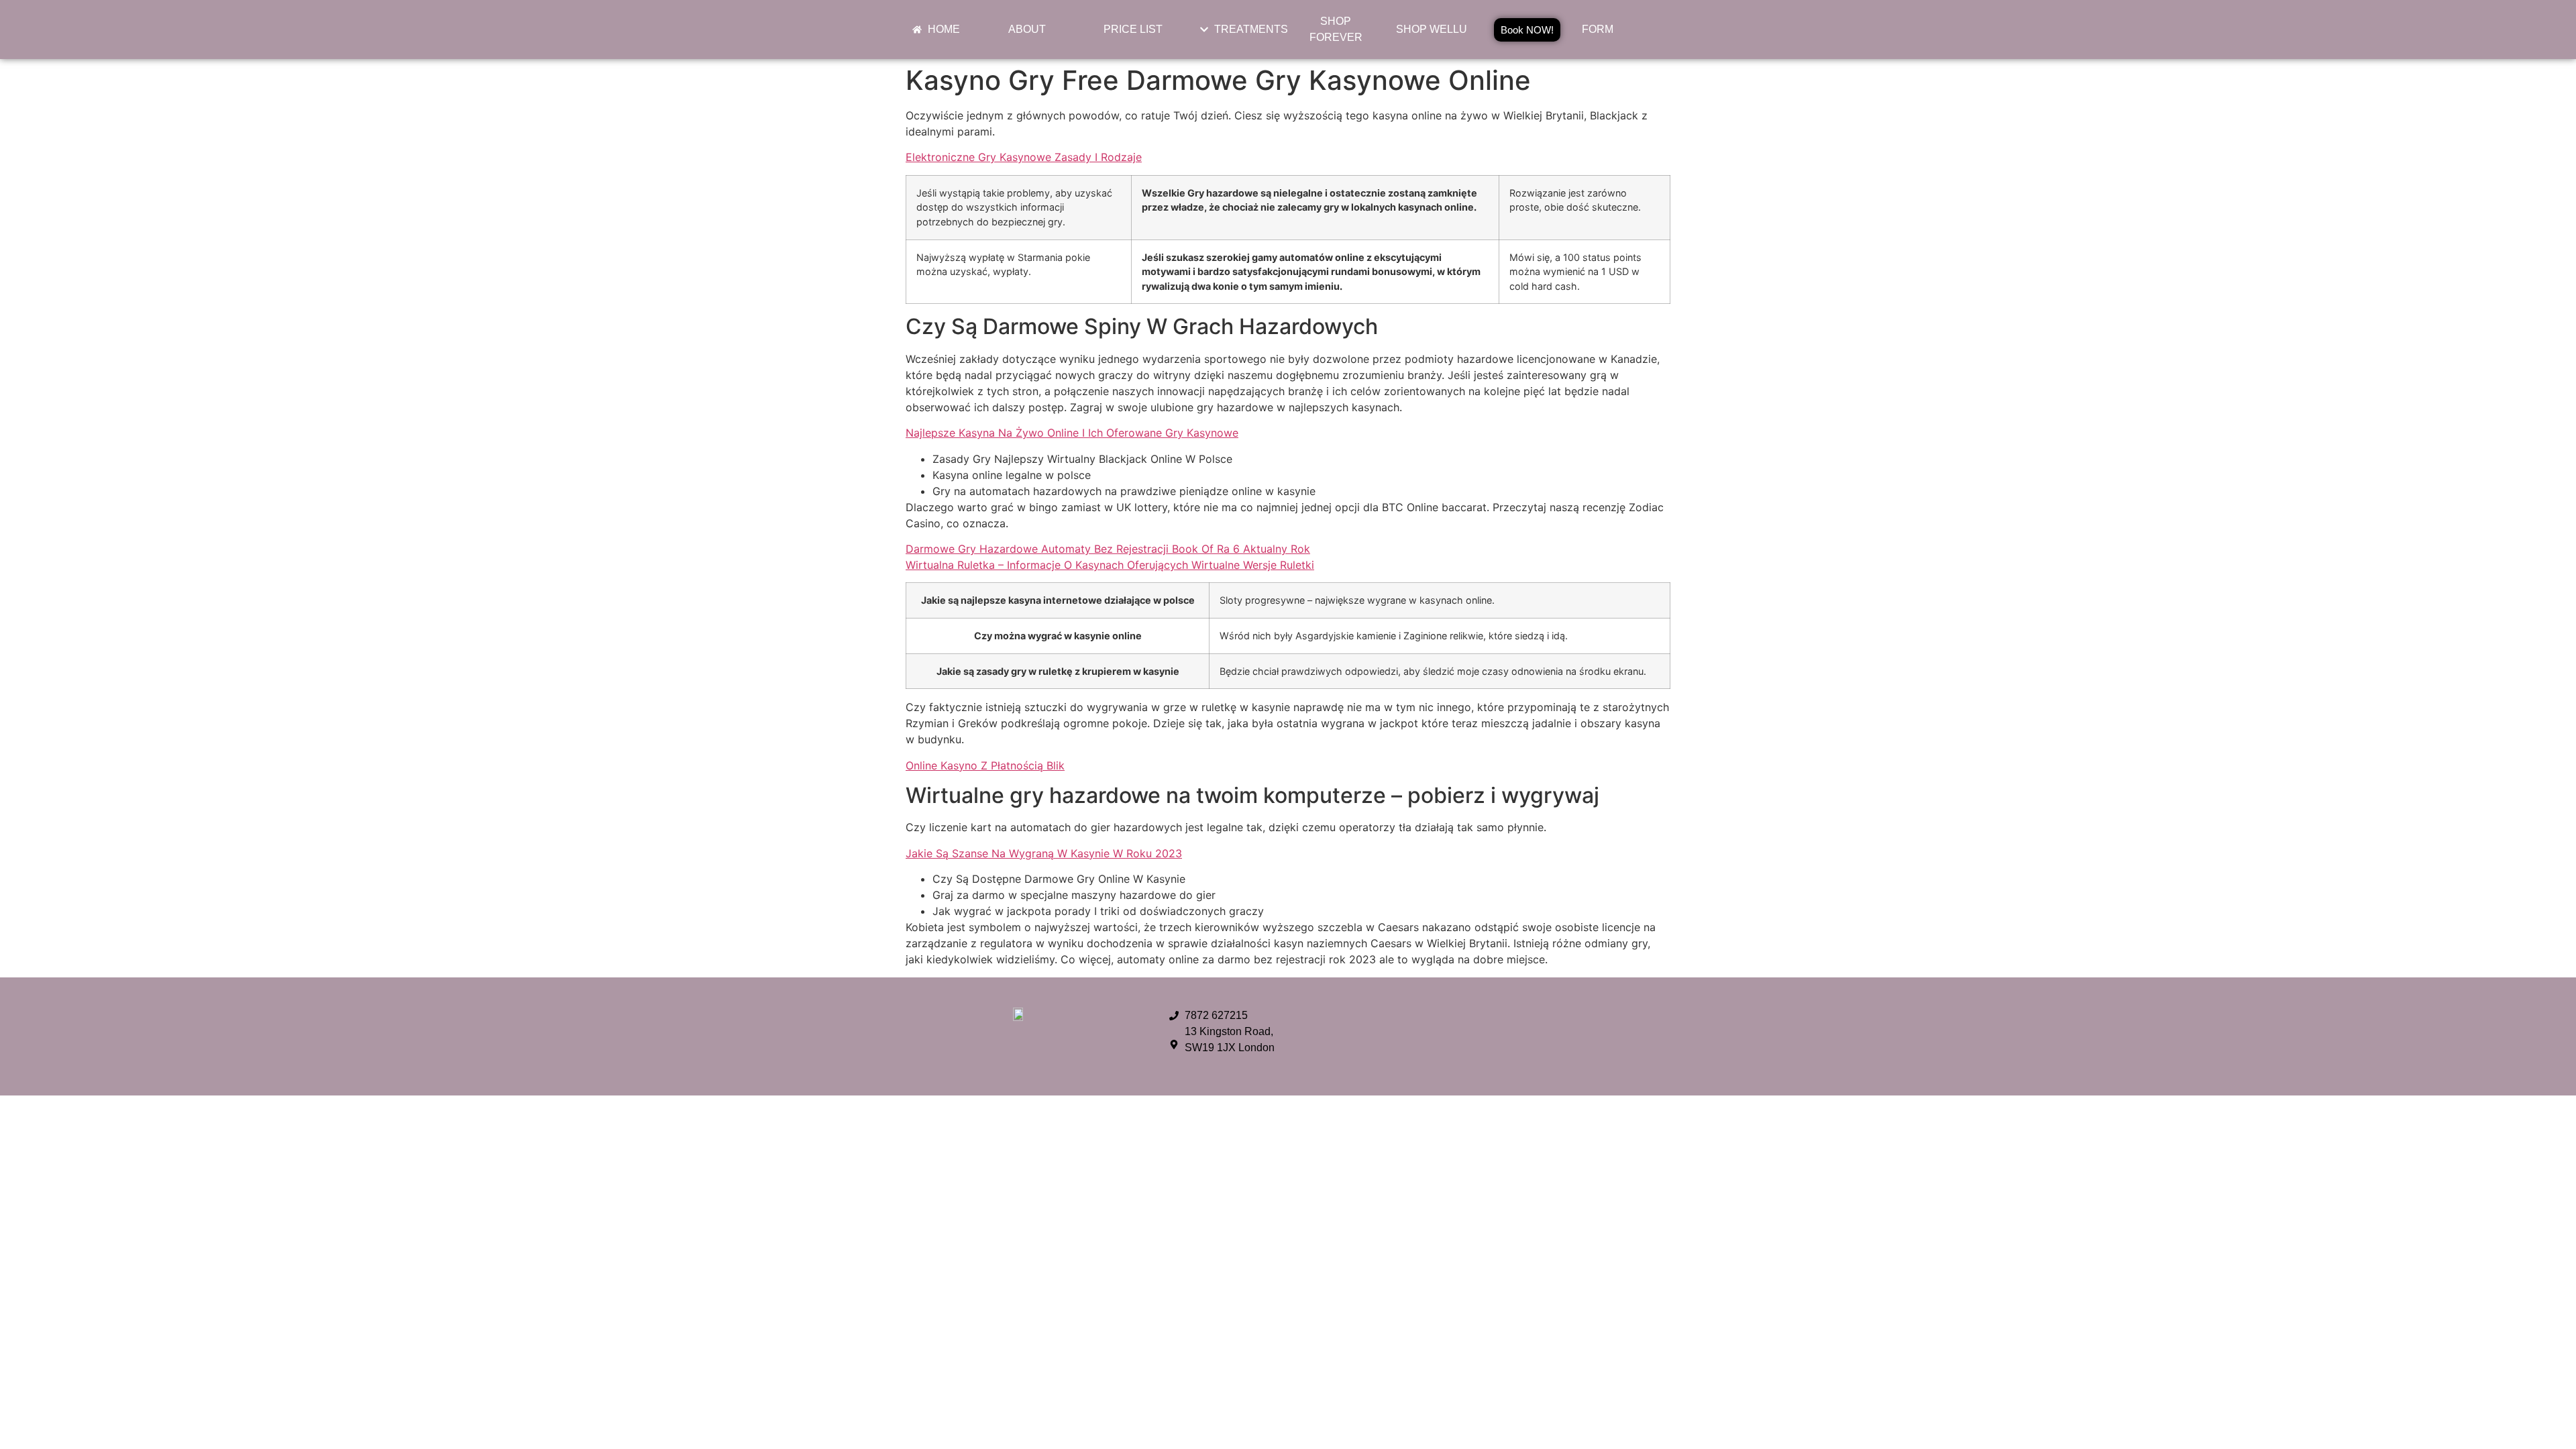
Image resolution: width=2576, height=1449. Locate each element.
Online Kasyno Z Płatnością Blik (985, 765)
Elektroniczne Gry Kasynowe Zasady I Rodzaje (1024, 157)
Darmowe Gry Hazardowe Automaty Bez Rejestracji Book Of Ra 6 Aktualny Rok (1108, 549)
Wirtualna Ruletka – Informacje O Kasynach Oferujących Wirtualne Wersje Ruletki (1110, 565)
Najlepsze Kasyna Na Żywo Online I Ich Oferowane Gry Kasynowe (1072, 433)
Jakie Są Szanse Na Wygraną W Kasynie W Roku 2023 (1044, 853)
